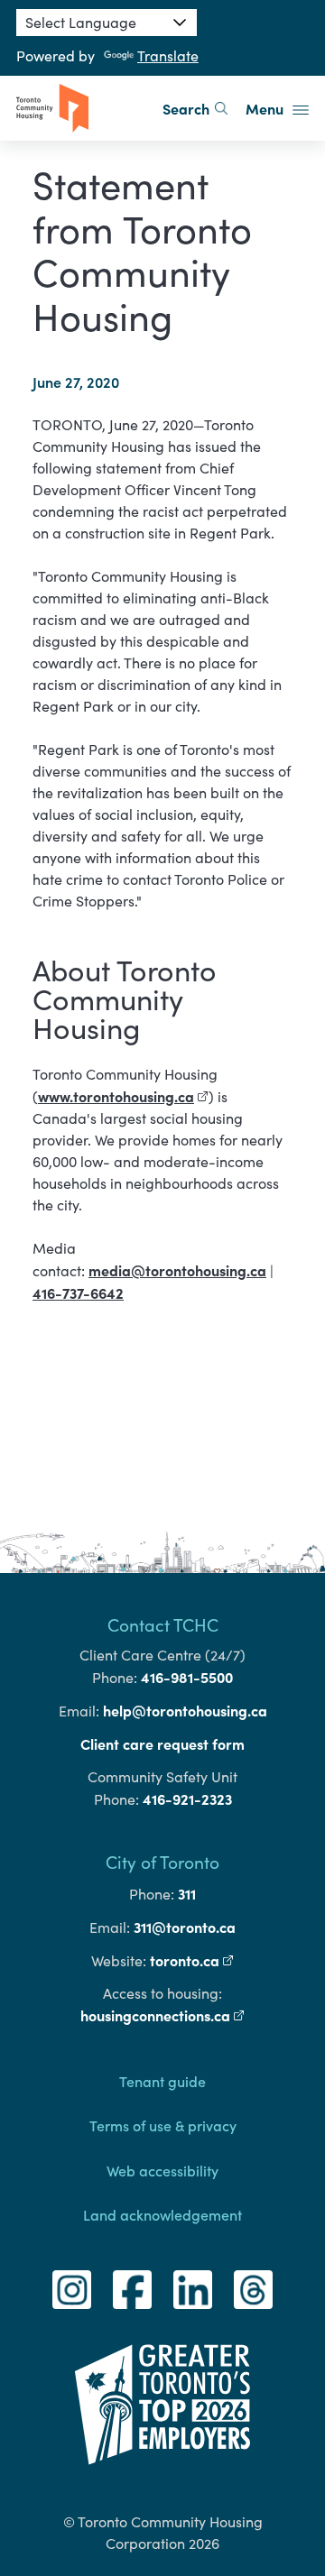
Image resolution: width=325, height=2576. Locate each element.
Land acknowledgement (162, 2214)
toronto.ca (192, 1960)
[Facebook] (132, 2290)
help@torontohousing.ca (185, 1710)
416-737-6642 (78, 1293)
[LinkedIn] (193, 2290)
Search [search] (186, 108)
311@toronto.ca (185, 1927)
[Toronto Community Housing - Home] (52, 108)
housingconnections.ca (162, 2015)
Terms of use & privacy (163, 2125)
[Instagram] (72, 2290)
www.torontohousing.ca (123, 1096)
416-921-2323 (187, 1799)
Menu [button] (266, 108)
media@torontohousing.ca (177, 1270)
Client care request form (162, 1743)
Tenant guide (162, 2081)
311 (187, 1893)
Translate (168, 55)
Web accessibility (162, 2170)
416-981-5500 (187, 1677)
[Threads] (253, 2290)
